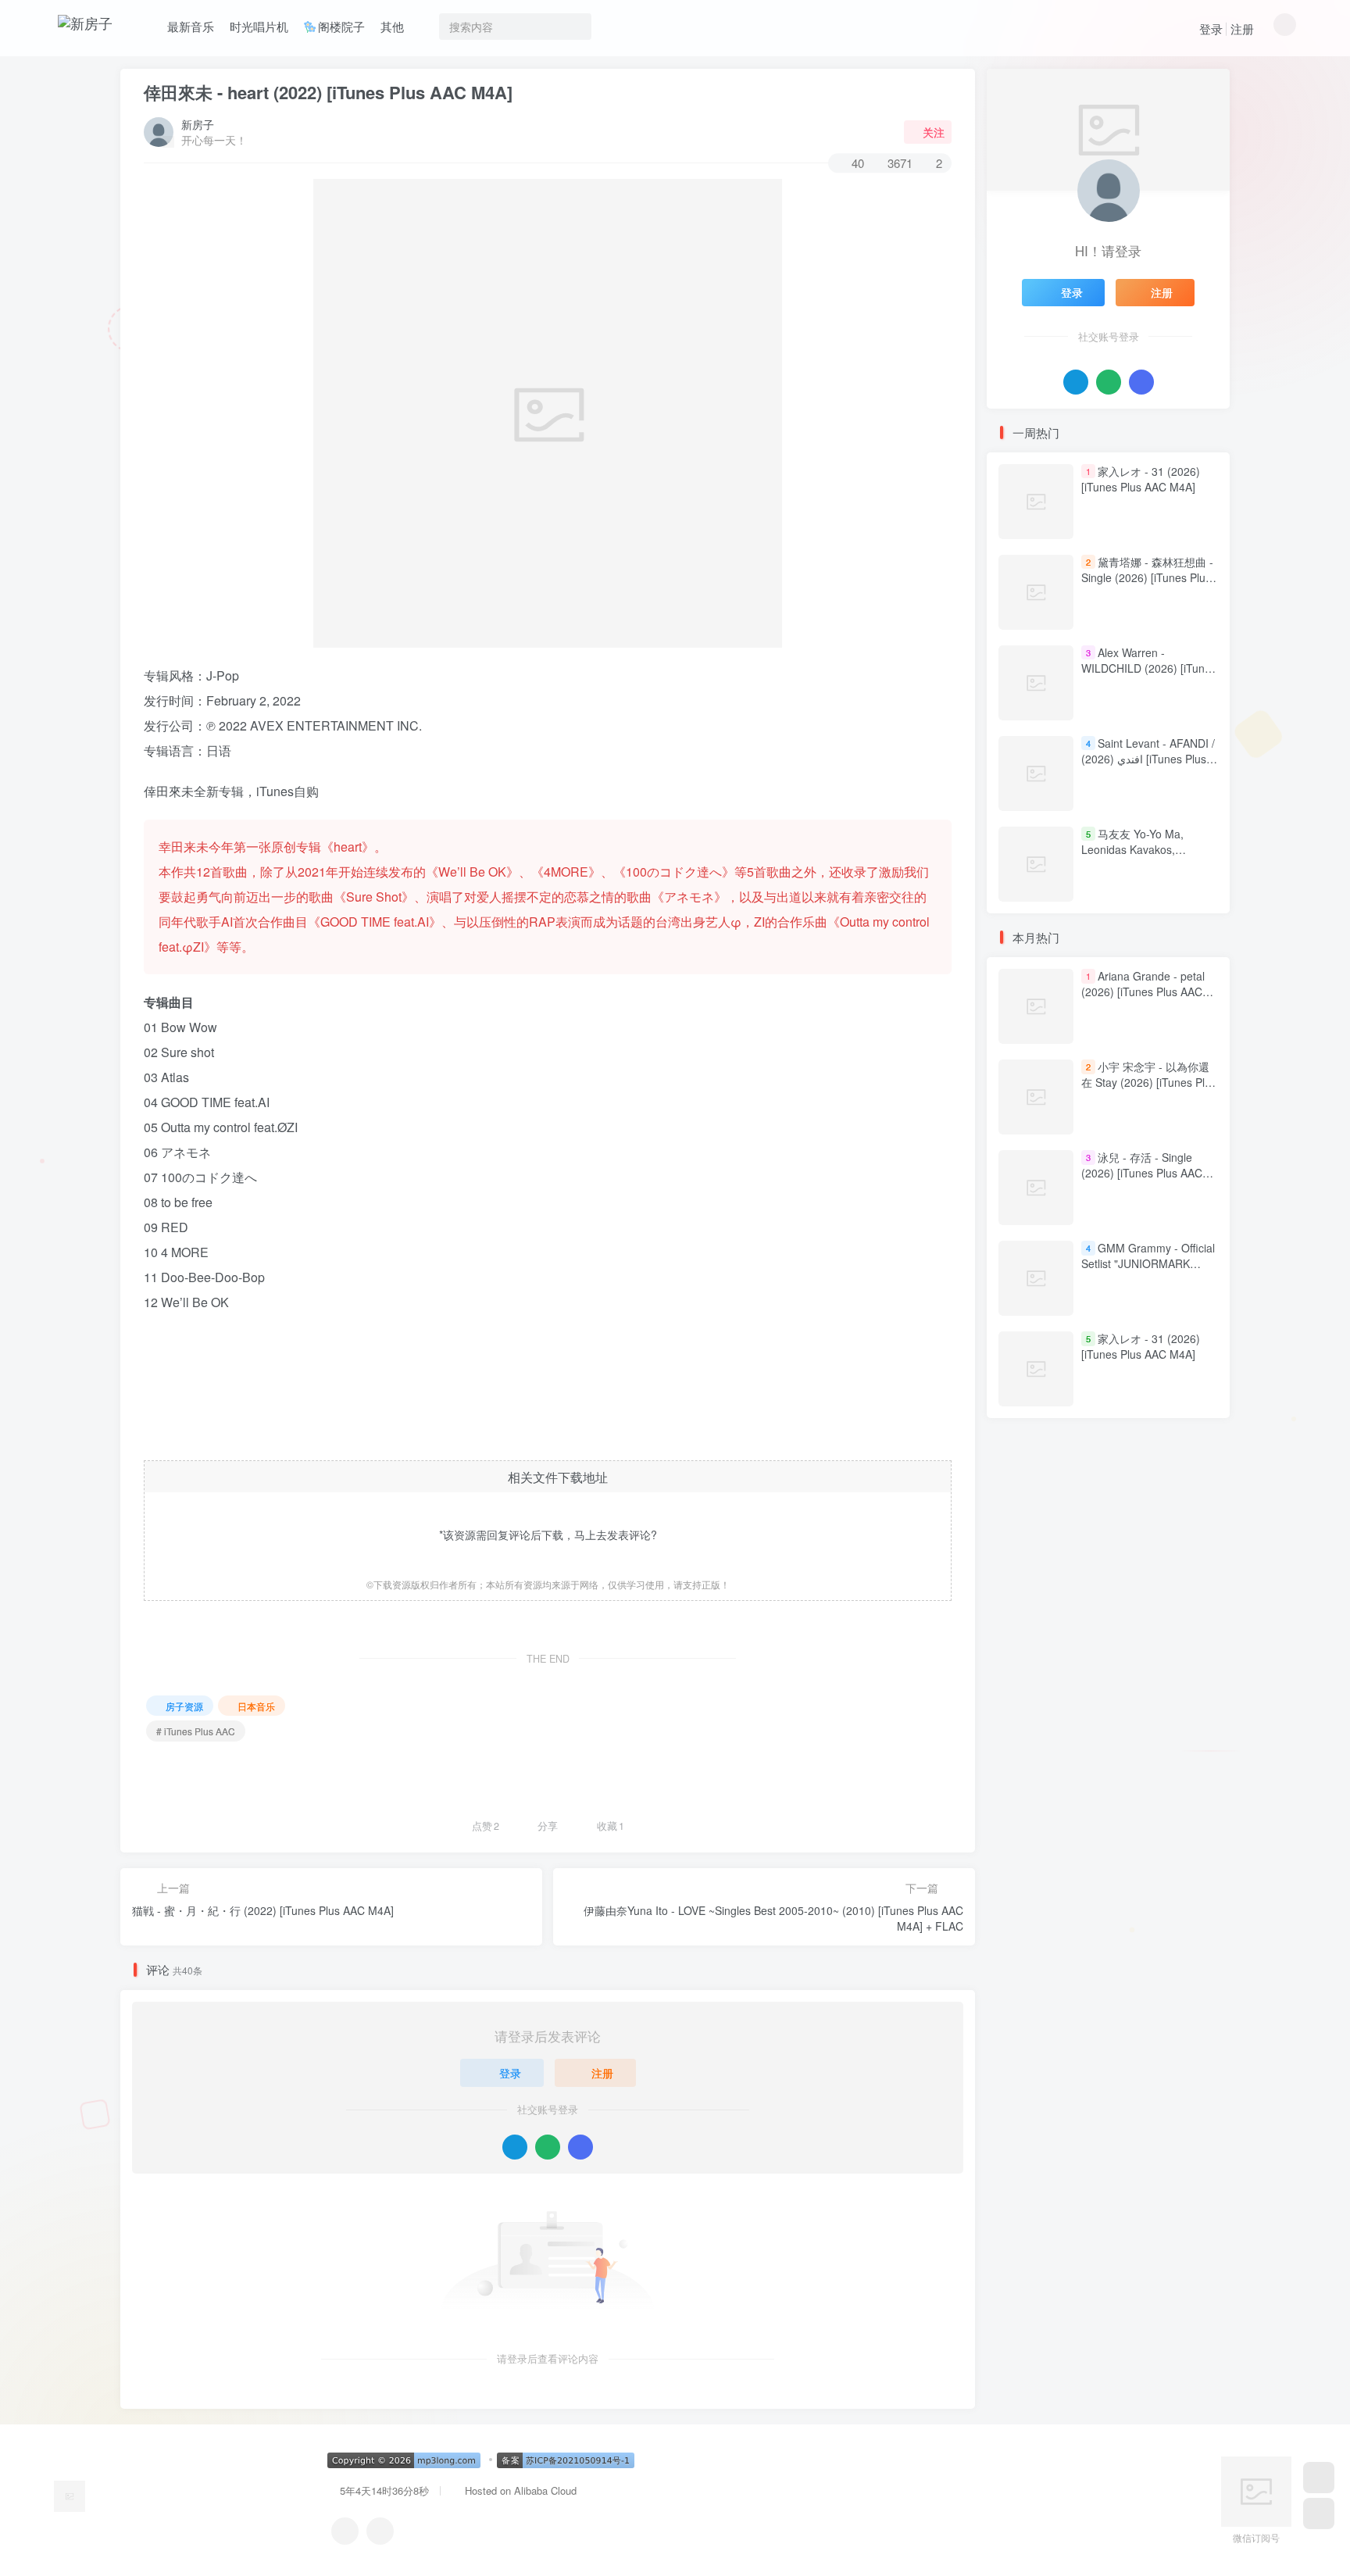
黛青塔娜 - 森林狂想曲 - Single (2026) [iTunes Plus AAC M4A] (1147, 577)
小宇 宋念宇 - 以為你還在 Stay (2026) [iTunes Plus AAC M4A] (1149, 1083)
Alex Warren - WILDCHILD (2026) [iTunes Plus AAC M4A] (1149, 668)
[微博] (380, 2531)
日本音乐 (256, 1706)
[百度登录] (580, 2147)
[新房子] (70, 2495)
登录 (1211, 29)
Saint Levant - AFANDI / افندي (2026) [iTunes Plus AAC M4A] (1148, 758)
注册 (1242, 29)
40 (858, 163)
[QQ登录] (515, 2147)
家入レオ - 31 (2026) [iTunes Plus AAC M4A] (1141, 479)
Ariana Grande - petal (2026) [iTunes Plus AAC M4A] (1143, 992)
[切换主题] (1319, 2513)
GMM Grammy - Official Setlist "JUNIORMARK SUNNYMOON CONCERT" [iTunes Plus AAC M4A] (1148, 1272)
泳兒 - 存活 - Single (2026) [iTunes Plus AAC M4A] (1142, 1173)
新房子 (198, 124)
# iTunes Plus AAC (196, 1731)
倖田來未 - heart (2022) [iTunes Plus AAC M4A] (328, 92)
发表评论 (629, 1535)
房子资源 (184, 1706)
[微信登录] (548, 2147)
